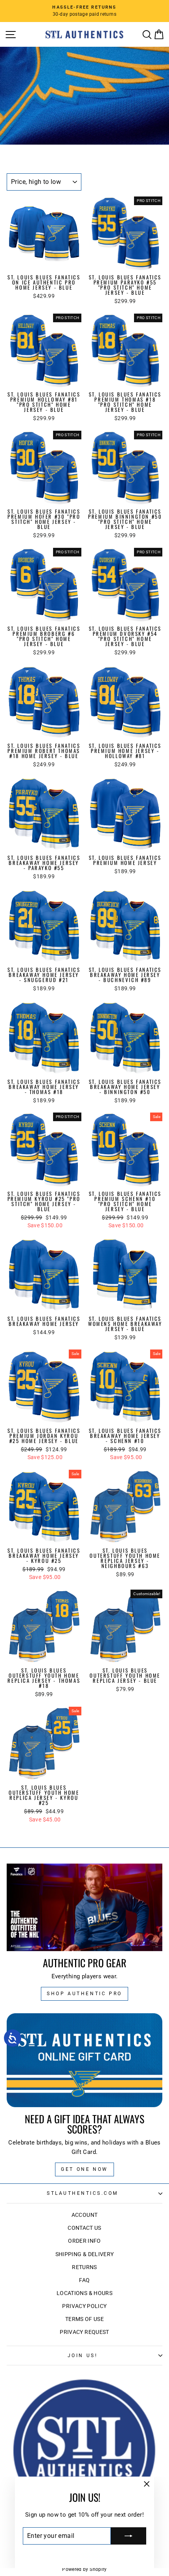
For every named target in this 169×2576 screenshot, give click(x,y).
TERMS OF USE (84, 2319)
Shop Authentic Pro (84, 1994)
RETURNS (84, 2267)
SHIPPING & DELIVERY (85, 2254)
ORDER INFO (84, 2241)
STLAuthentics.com (83, 2193)
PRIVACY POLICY (84, 2306)
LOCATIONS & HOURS (84, 2293)
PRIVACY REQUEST (84, 2332)
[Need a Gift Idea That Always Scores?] (84, 2060)
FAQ (84, 2280)
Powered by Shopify (84, 2569)
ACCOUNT (85, 2215)
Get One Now (84, 2169)
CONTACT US (84, 2228)
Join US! (83, 2356)
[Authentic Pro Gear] (84, 1907)
